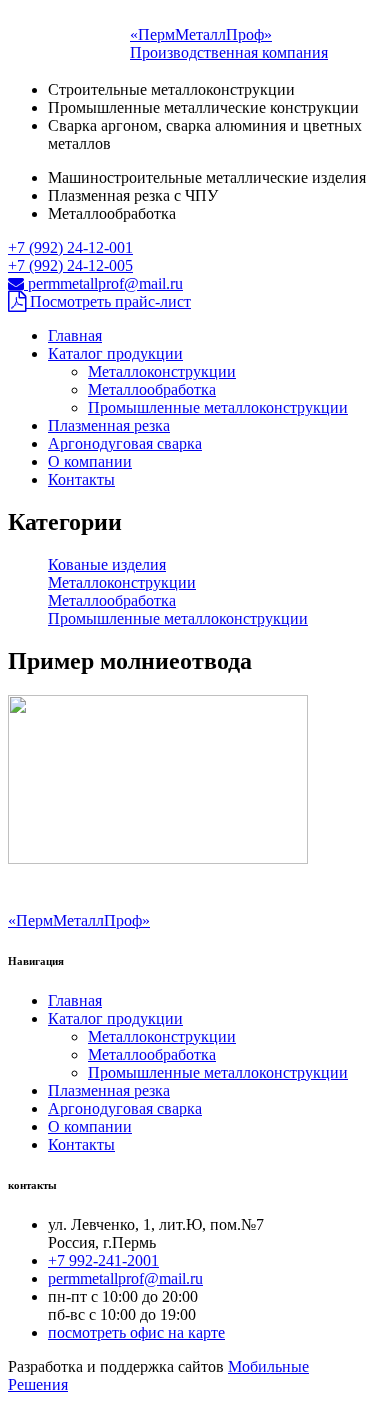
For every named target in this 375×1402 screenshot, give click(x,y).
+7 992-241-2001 (103, 1260)
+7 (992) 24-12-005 (70, 265)
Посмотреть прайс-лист (108, 301)
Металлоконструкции (162, 371)
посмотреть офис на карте (136, 1332)
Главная (75, 335)
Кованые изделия (107, 564)
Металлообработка (152, 389)
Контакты (81, 479)
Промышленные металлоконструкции (218, 407)
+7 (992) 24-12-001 (70, 247)
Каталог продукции (115, 353)
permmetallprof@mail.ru (103, 283)
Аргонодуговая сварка (125, 443)
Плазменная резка (109, 425)
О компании (90, 461)
